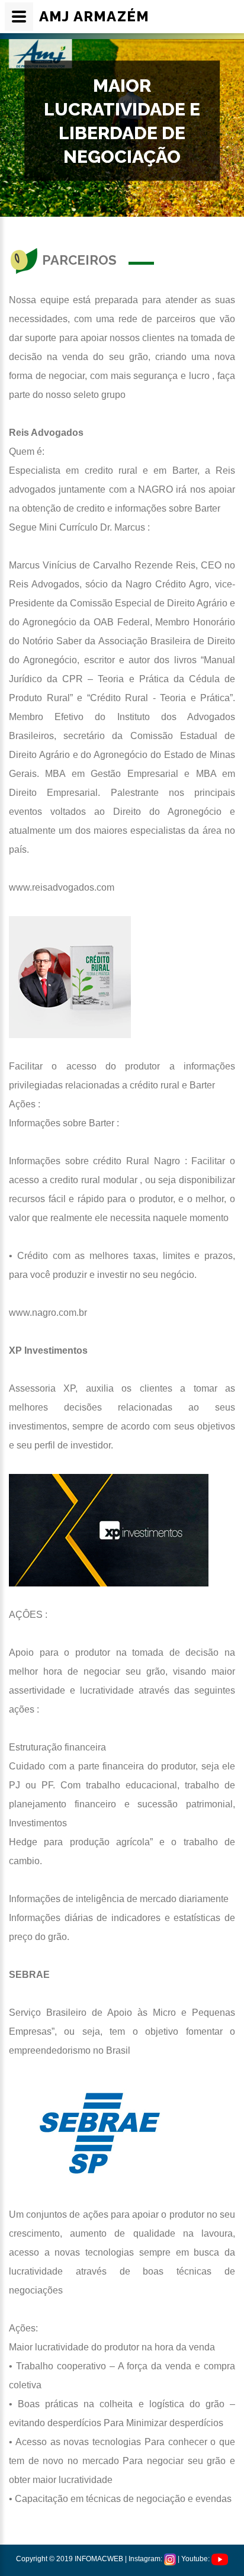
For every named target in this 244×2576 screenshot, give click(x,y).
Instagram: (146, 2559)
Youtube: (196, 2559)
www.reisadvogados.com (62, 887)
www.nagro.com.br (48, 1313)
